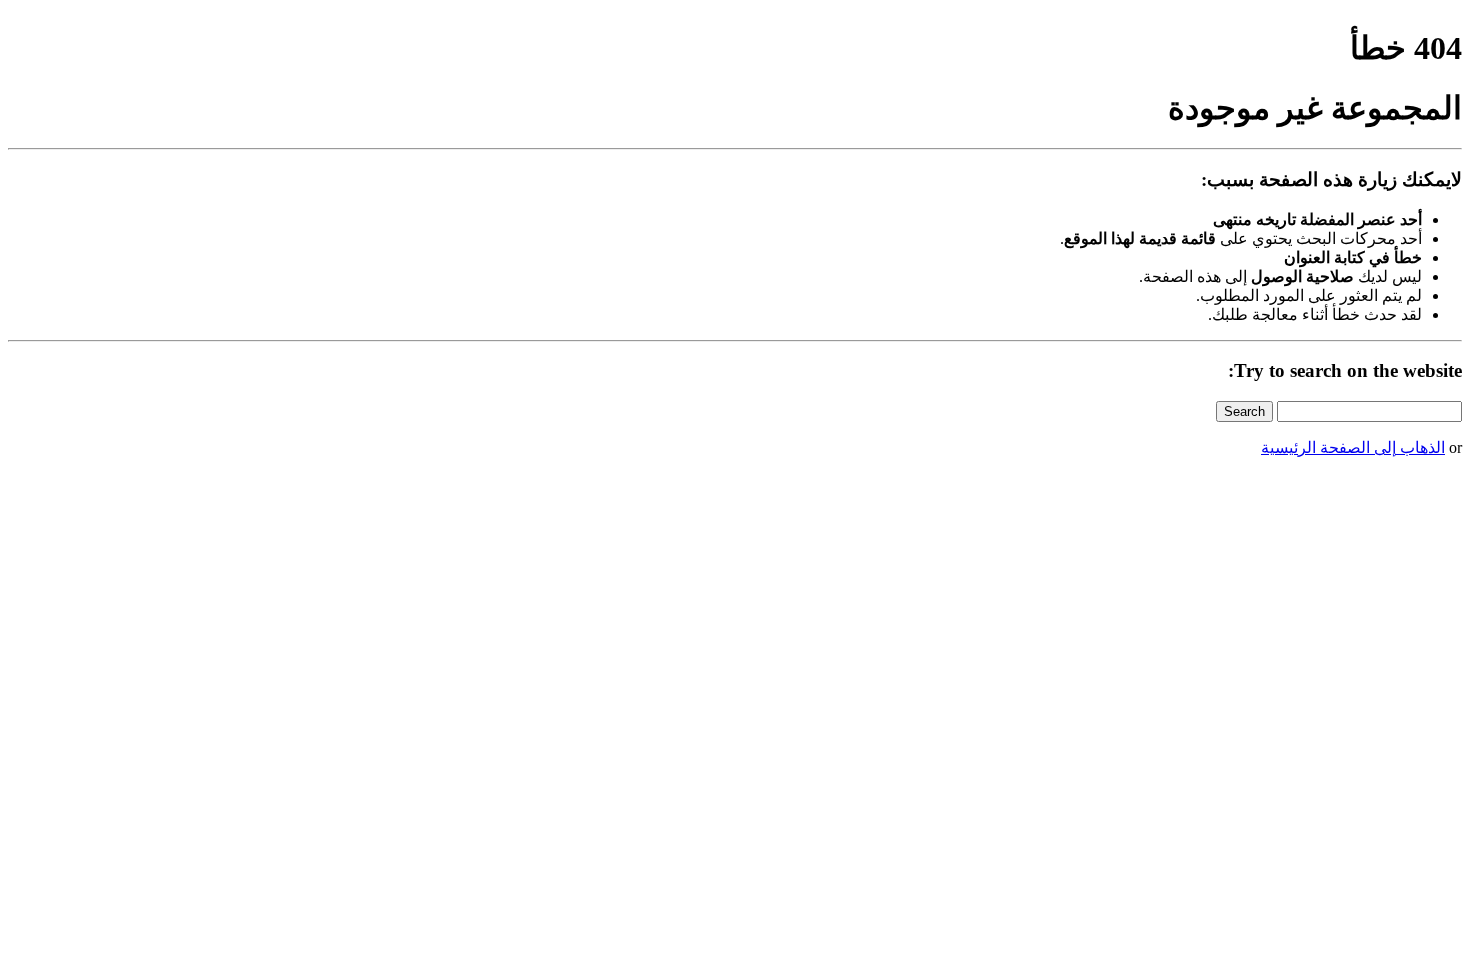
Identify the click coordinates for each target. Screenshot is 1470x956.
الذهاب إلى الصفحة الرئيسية (1353, 447)
